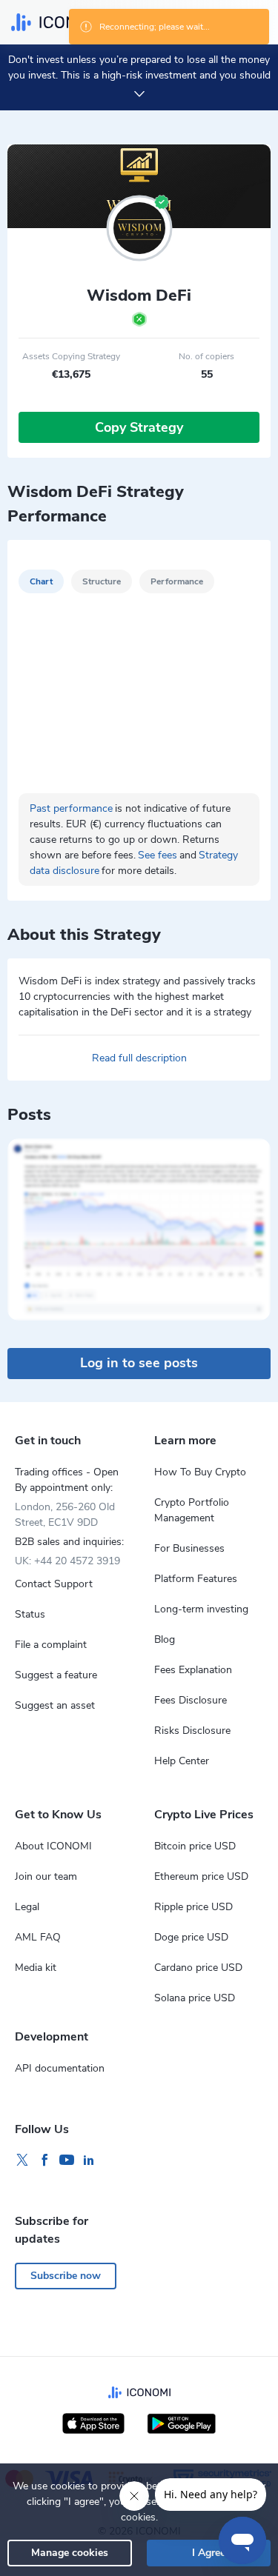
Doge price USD (191, 1937)
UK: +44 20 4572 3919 (67, 1561)
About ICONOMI (53, 1846)
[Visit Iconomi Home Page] (58, 22)
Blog (165, 1639)
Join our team (46, 1876)
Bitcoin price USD (195, 1846)
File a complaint (51, 1645)
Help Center (182, 1761)
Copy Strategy (139, 427)
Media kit (36, 1968)
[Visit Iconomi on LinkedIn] (89, 2160)
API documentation (60, 2068)
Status (30, 1614)
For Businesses (189, 1548)
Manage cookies (70, 2553)
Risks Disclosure (192, 1731)
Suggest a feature (56, 1675)
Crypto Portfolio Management (192, 1510)
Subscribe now (66, 2276)
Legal (27, 1907)
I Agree (209, 2553)
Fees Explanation (193, 1670)
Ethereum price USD (201, 1876)
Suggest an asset (55, 1705)
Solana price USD (195, 1998)
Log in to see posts (139, 1363)
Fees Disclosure (191, 1700)
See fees (158, 855)
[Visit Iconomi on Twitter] (22, 2160)
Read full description (139, 1058)
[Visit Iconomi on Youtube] (67, 2160)
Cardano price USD (198, 1968)
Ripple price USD (193, 1907)
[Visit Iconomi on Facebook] (44, 2160)
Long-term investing (201, 1609)
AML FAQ (38, 1937)
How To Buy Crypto (200, 1472)
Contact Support (54, 1584)
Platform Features (196, 1579)
